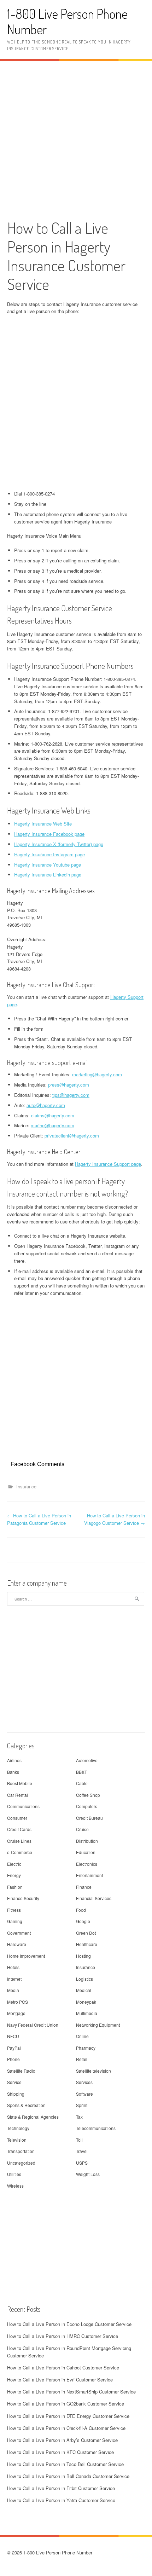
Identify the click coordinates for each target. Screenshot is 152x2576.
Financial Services (94, 1898)
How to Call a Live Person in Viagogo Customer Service (115, 1519)
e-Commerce (20, 1852)
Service (14, 2082)
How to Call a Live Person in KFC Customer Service (60, 2452)
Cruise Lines (19, 1841)
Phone (13, 2059)
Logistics (84, 1979)
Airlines (14, 1760)
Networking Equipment (98, 2025)
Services (84, 2082)
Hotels (13, 1967)
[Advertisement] (76, 139)
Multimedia (87, 2013)
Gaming (15, 1921)
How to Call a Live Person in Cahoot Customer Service (63, 2367)
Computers (87, 1806)
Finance (84, 1887)
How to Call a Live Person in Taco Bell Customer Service (65, 2464)
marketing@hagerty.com (97, 1074)
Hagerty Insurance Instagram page (49, 854)
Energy (14, 1875)
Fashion (15, 1887)
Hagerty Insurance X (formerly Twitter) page (59, 844)
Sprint (82, 2105)
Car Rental (17, 1795)
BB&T (81, 1772)
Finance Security (23, 1898)
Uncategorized (21, 2163)
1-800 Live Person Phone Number (67, 21)
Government (19, 1933)
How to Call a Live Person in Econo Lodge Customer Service (69, 2324)
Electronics (87, 1864)
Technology (18, 2128)
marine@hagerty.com (52, 1125)
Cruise (82, 1829)
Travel (82, 2151)
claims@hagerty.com (53, 1115)
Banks (13, 1772)
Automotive (87, 1760)
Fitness (14, 1910)
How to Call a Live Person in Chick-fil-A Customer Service (66, 2428)
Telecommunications (96, 2128)
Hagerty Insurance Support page (108, 1164)
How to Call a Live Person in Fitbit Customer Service (61, 2488)
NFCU (13, 2036)
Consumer (17, 1818)
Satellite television (93, 2071)
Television (17, 2140)
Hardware (17, 1944)
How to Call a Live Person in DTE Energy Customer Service (68, 2416)
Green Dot (86, 1933)
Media (13, 1990)
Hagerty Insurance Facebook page (49, 834)
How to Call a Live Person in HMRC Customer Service (63, 2336)
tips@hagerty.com (71, 1095)
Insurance (26, 1486)
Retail (82, 2059)
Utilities (14, 2174)
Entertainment (89, 1875)
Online (82, 2036)
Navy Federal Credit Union (33, 2025)
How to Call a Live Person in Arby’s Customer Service (62, 2440)
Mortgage (16, 2013)
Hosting (83, 1956)
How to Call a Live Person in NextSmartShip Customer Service (71, 2392)
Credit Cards (19, 1829)
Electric (14, 1864)
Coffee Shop (88, 1795)
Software (84, 2094)
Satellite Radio (21, 2071)
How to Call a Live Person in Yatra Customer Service (61, 2500)
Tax (79, 2117)
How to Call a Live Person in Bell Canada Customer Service (68, 2476)
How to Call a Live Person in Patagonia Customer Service (39, 1519)
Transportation (21, 2151)
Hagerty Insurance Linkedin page (48, 875)
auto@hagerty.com (46, 1105)
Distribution (87, 1841)
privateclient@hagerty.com (72, 1136)
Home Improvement (26, 1956)
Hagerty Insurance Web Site (43, 824)
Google (83, 1921)
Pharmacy (86, 2048)
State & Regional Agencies (33, 2117)
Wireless (15, 2186)
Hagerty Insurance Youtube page (48, 865)
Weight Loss (88, 2174)
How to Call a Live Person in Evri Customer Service (60, 2380)
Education (86, 1852)
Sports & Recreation (26, 2105)
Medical (84, 1990)
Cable (82, 1783)
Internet (14, 1979)
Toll (79, 2140)
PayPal (14, 2048)
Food (81, 1910)
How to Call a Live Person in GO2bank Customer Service (66, 2404)
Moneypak (86, 2002)
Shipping (16, 2094)
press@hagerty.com (69, 1085)
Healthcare (87, 1944)
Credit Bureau (89, 1818)
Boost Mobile (20, 1783)
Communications (23, 1806)
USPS (82, 2163)
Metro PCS (17, 2002)
